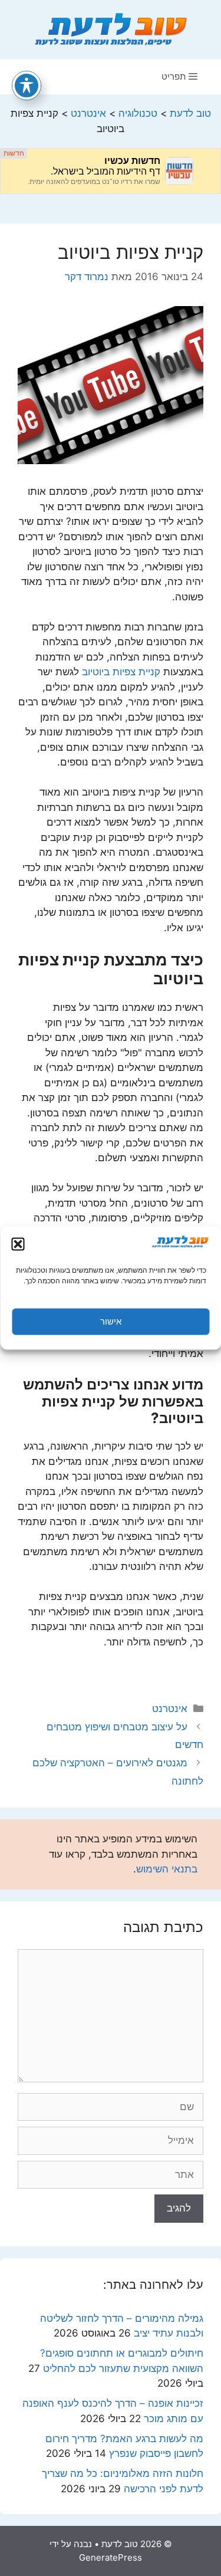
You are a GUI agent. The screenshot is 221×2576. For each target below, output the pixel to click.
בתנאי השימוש (167, 1869)
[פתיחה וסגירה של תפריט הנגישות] (27, 86)
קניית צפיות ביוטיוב (121, 672)
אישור (111, 1321)
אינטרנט (170, 1708)
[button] (18, 1244)
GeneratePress (111, 2557)
